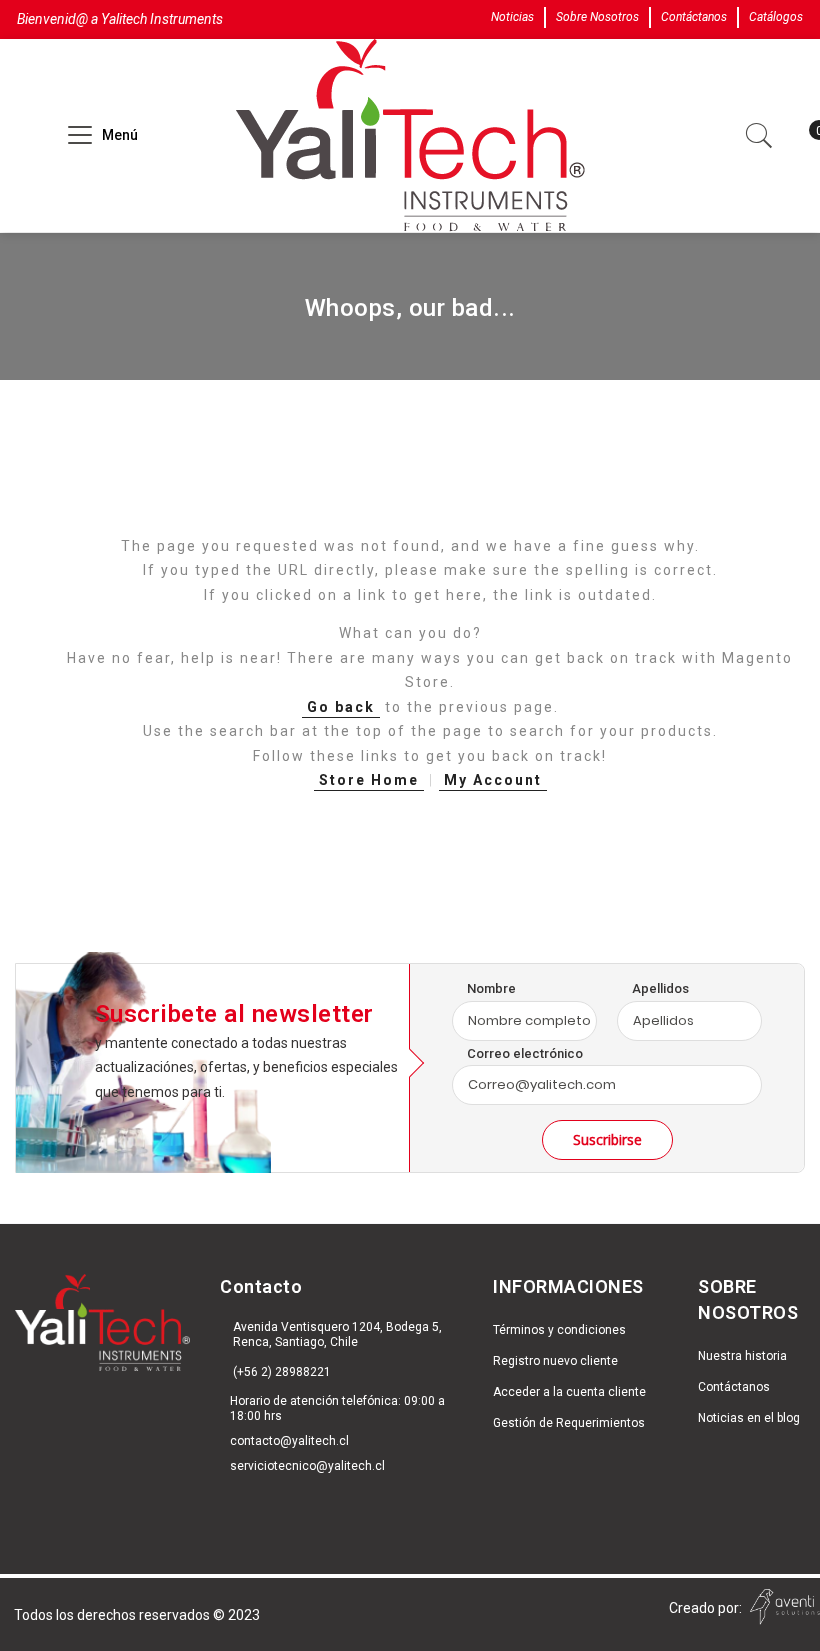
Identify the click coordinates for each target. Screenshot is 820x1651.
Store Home (369, 780)
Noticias (512, 17)
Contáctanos (694, 17)
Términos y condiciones (559, 1330)
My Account (493, 780)
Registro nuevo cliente (555, 1361)
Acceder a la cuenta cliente (569, 1392)
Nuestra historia (742, 1356)
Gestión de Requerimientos (569, 1423)
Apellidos (660, 988)
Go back (341, 707)
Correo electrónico (525, 1053)
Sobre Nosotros (597, 17)
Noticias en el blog (749, 1418)
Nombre (491, 988)
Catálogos (776, 17)
